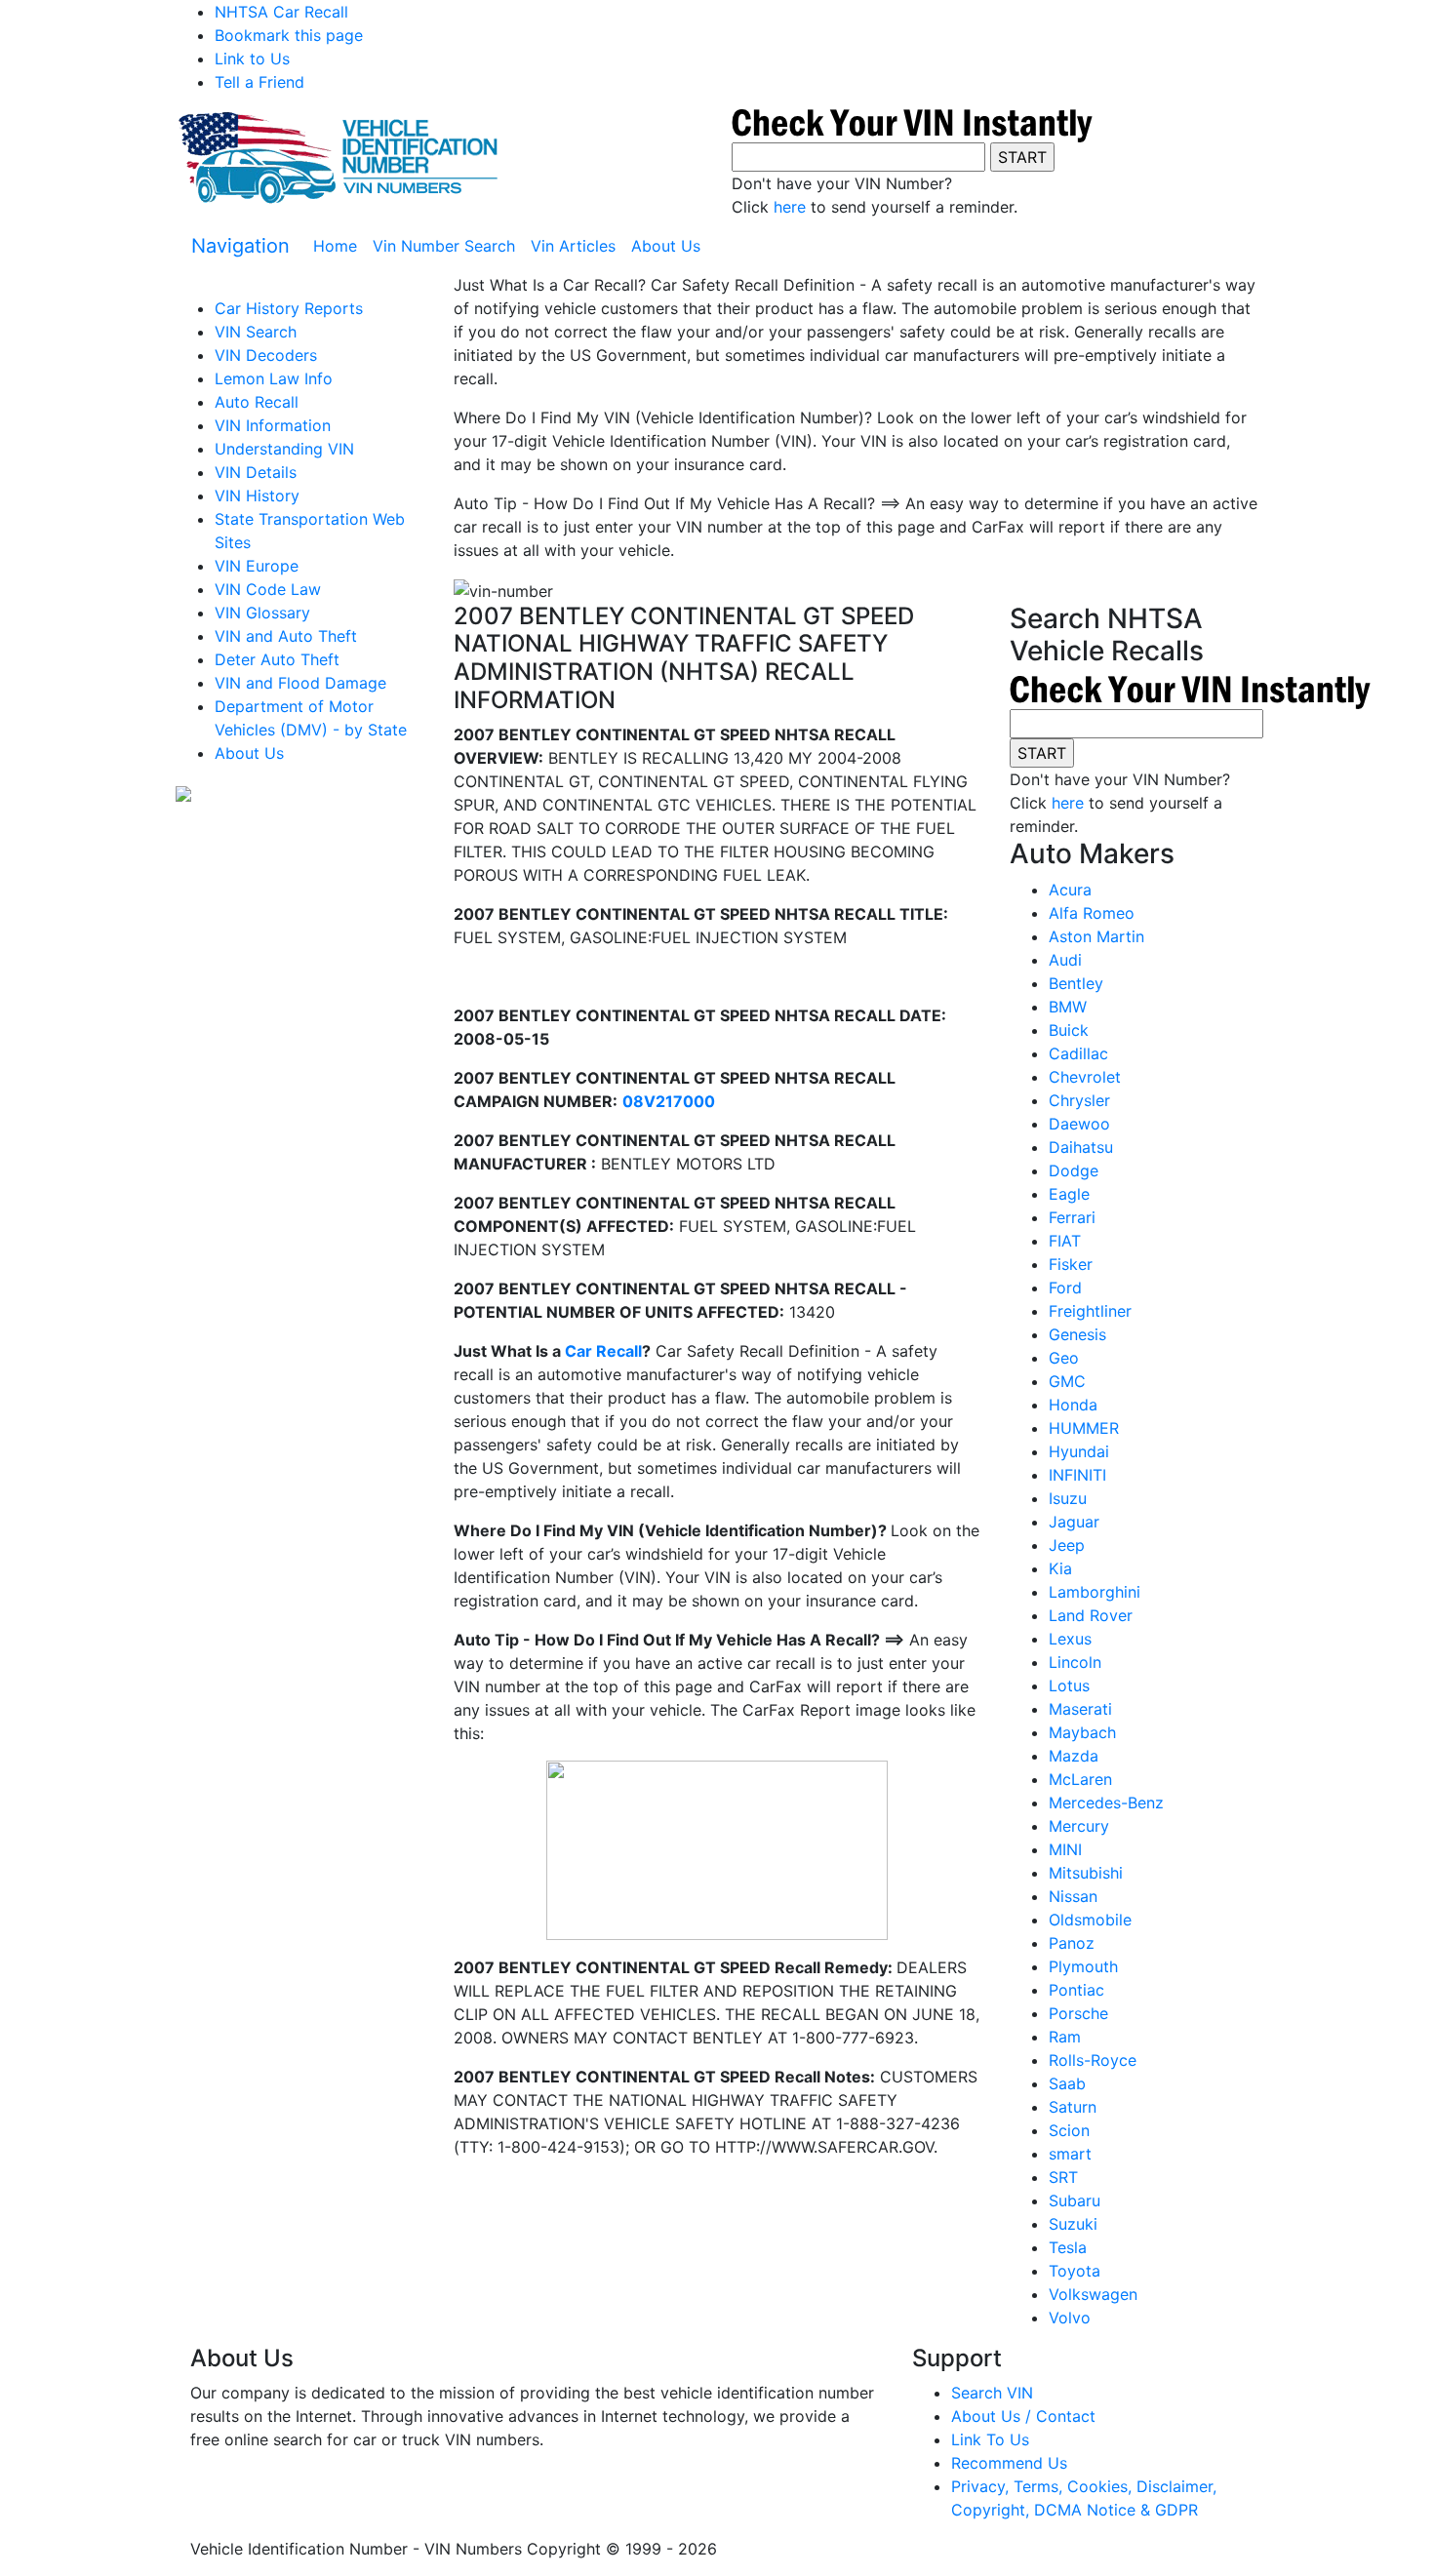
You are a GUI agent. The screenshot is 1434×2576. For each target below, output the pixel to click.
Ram (1065, 2037)
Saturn (1073, 2107)
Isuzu (1068, 1498)
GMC (1067, 1381)
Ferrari (1072, 1217)
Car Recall (603, 1351)
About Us (666, 246)
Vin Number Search (444, 246)
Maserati (1080, 1709)
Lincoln (1075, 1662)
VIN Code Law (268, 589)
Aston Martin (1096, 936)
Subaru (1075, 2200)
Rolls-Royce (1093, 2060)
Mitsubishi (1086, 1873)
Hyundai (1079, 1451)
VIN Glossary (262, 613)
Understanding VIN (284, 449)
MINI (1065, 1849)
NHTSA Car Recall (281, 12)
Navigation (240, 246)
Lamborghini (1095, 1592)
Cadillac (1078, 1053)
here (790, 207)
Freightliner (1090, 1311)
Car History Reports (289, 308)
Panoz (1072, 1943)
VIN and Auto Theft (286, 636)
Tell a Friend (259, 82)
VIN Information (273, 425)
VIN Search (256, 332)
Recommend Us (1009, 2463)
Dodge (1074, 1170)
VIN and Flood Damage (300, 683)
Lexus (1070, 1639)
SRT (1063, 2177)
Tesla (1068, 2247)
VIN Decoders (266, 355)
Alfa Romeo (1092, 913)
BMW (1068, 1007)
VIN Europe (257, 566)
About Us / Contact (1023, 2416)
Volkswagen (1093, 2294)
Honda (1073, 1405)
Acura (1070, 890)
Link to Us (252, 59)
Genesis (1077, 1334)
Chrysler (1079, 1100)
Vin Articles (573, 246)
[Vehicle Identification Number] (337, 156)
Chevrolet (1085, 1077)
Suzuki (1073, 2224)
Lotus (1069, 1685)
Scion (1069, 2130)
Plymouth (1083, 1966)
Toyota (1075, 2271)
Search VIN (992, 2393)
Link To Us (990, 2439)
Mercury (1079, 1826)
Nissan (1073, 1896)
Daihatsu (1081, 1147)
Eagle (1069, 1194)
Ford (1065, 1288)
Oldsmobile (1090, 1920)
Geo (1064, 1358)
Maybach (1082, 1732)
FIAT (1065, 1241)
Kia (1060, 1568)
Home (339, 246)
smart (1070, 2154)
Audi (1065, 960)
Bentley (1076, 983)
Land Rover (1091, 1615)
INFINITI (1077, 1475)
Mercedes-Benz (1106, 1803)
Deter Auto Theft (277, 659)
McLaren (1080, 1779)
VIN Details (256, 472)
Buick (1069, 1030)
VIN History (257, 495)
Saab (1067, 2083)
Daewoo (1079, 1124)
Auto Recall (257, 402)
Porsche (1078, 2013)
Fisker (1071, 1264)
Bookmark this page (289, 35)
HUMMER (1084, 1428)
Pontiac (1076, 1990)
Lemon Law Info (274, 378)
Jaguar (1074, 1522)
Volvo (1070, 2318)
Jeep (1067, 1545)
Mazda (1074, 1756)
